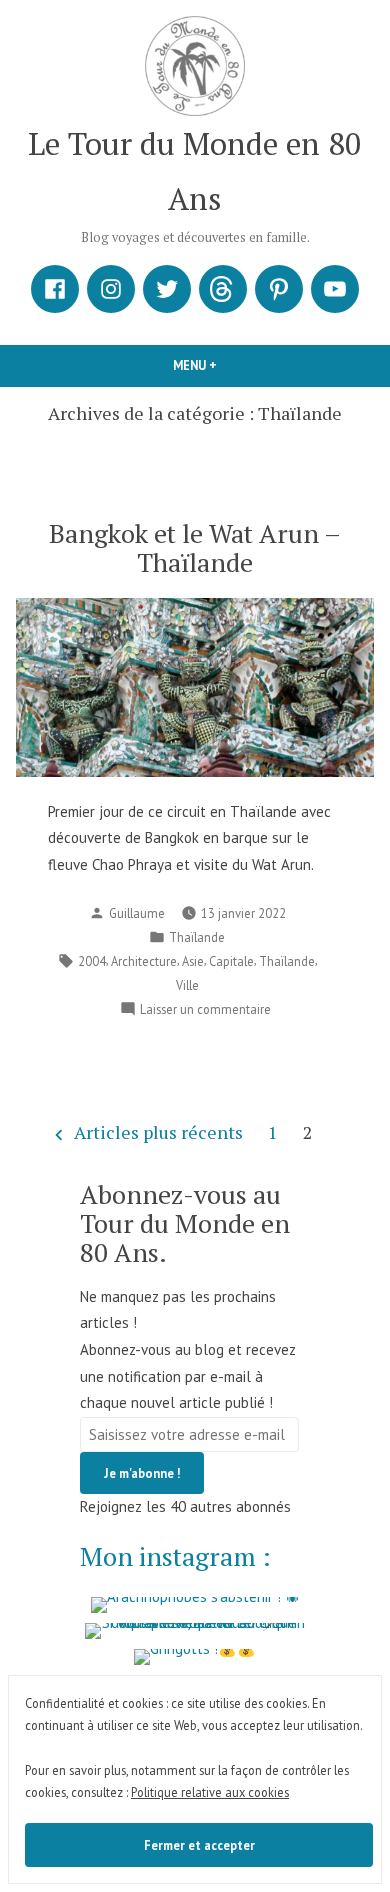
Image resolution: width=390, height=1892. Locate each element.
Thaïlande (197, 937)
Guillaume (137, 913)
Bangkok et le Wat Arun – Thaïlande (195, 547)
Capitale (231, 961)
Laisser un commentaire (205, 1010)
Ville (187, 985)
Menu (217, 365)
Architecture (144, 961)
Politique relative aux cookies (210, 1792)
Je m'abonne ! (142, 1473)
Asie (193, 961)
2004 (92, 961)
